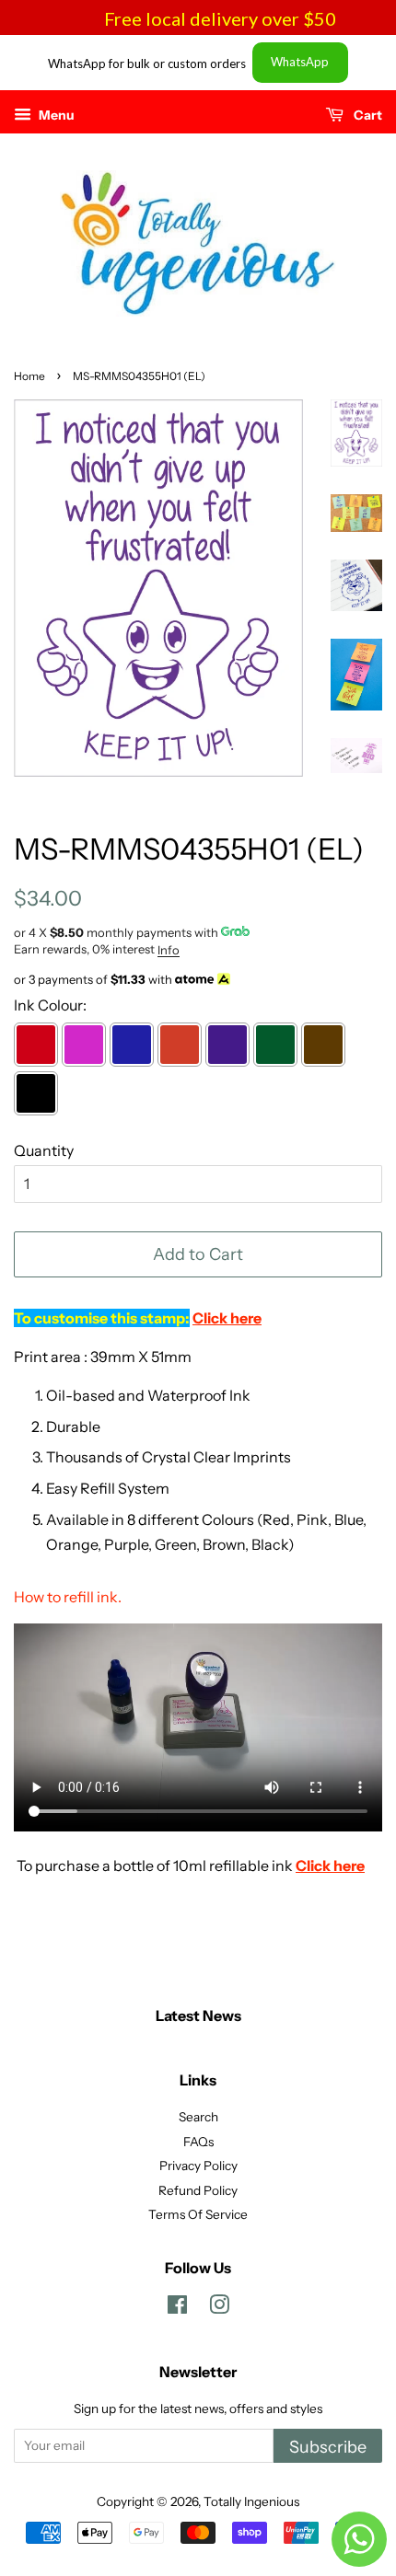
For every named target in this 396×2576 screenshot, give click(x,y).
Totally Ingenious (251, 2501)
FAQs (198, 2142)
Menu (55, 115)
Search (198, 2117)
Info (169, 950)
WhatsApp (300, 62)
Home (29, 376)
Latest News (198, 2016)
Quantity (44, 1150)
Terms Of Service (198, 2214)
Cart (367, 115)
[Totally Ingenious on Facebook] (177, 2308)
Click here (330, 1866)
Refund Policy (198, 2190)
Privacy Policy (198, 2166)
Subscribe (328, 2447)
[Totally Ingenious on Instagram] (219, 2308)
